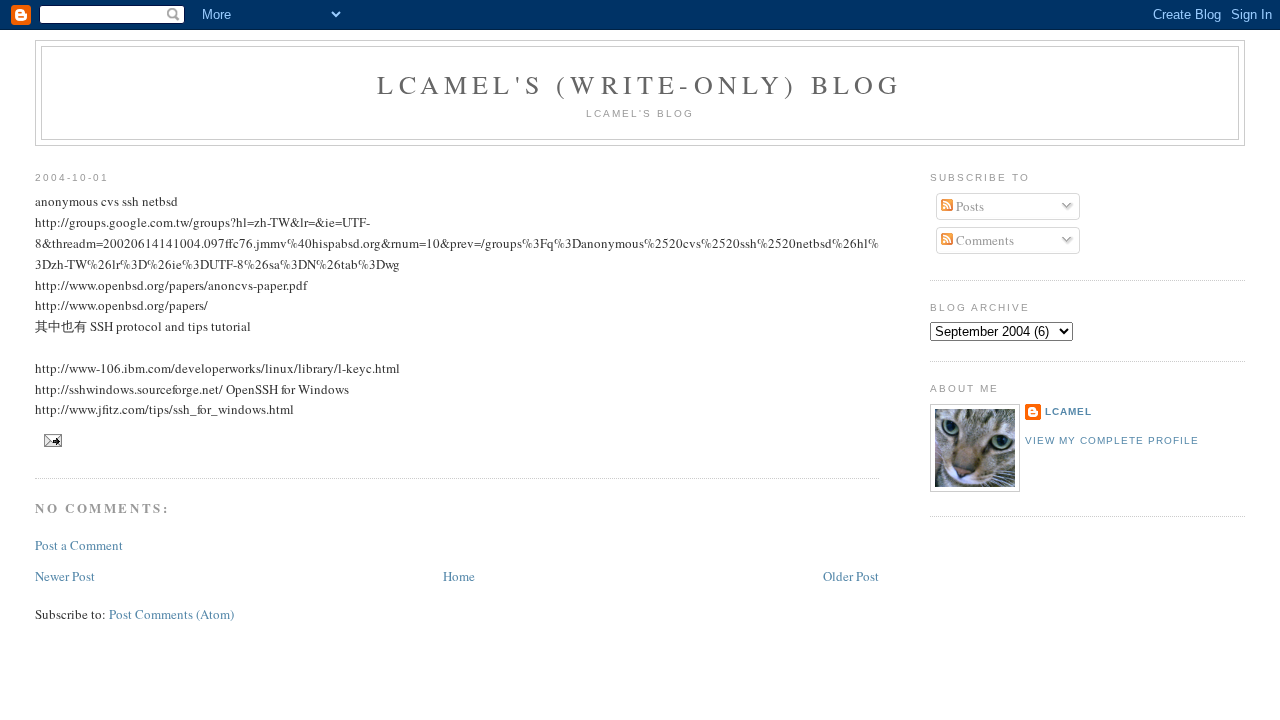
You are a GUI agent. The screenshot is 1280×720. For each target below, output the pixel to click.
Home (459, 576)
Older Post (851, 576)
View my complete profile (1112, 440)
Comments (983, 240)
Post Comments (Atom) (171, 614)
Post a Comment (79, 545)
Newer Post (65, 576)
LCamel (1068, 411)
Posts (968, 206)
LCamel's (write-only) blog (639, 84)
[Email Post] (50, 439)
